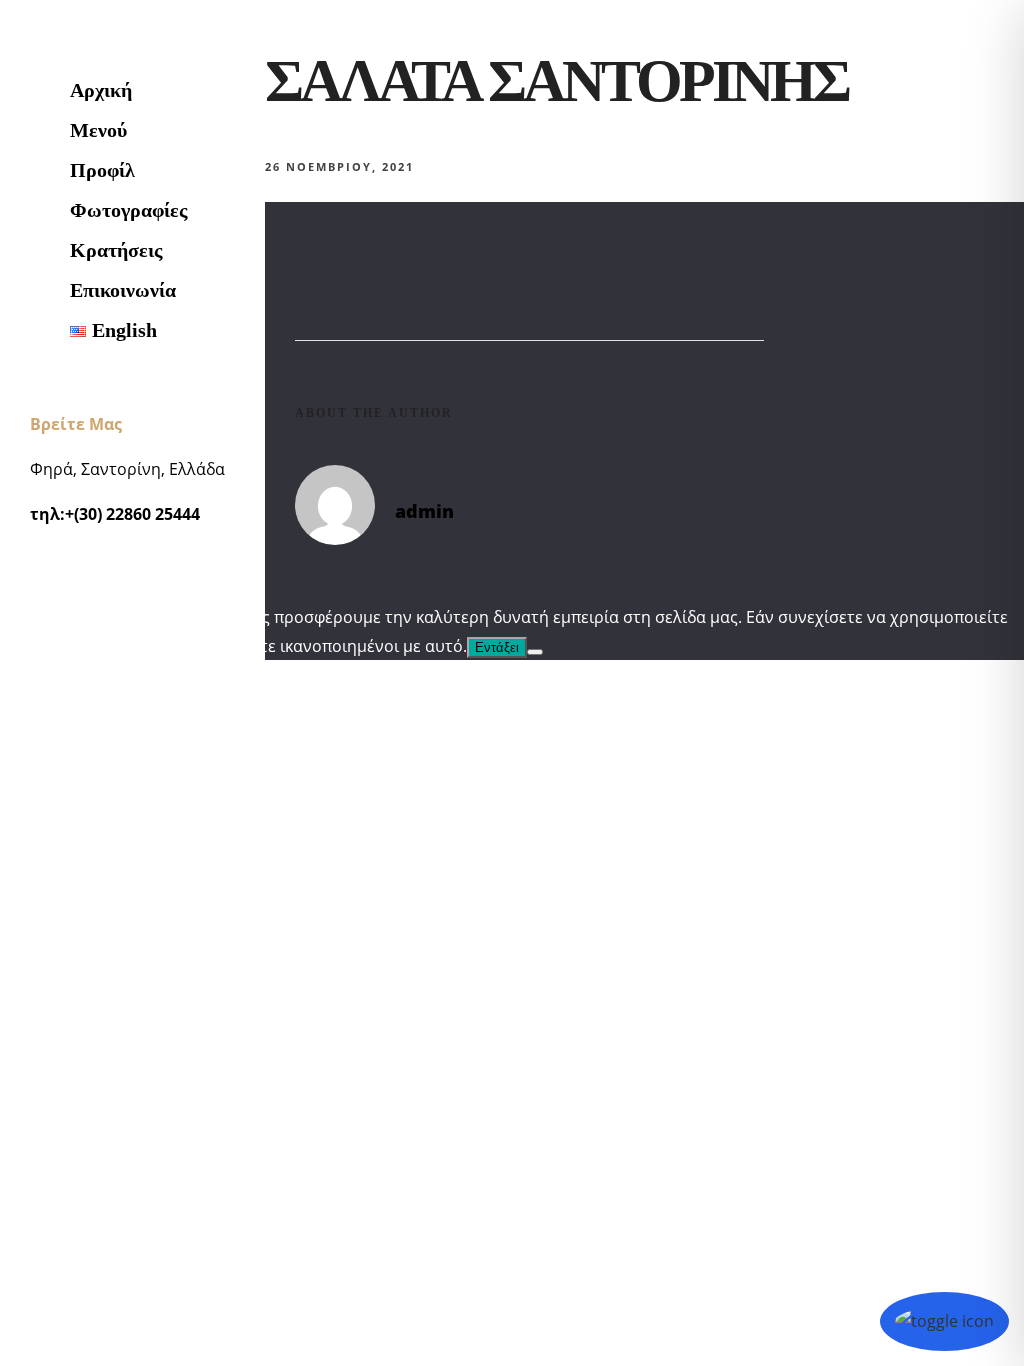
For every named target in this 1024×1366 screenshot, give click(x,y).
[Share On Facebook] (81, 1280)
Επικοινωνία (123, 290)
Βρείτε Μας (76, 424)
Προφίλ (102, 170)
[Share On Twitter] (107, 1280)
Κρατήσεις (116, 250)
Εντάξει (497, 647)
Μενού (98, 130)
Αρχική (101, 90)
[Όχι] (535, 652)
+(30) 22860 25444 (132, 514)
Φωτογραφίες (128, 210)
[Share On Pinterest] (133, 1280)
